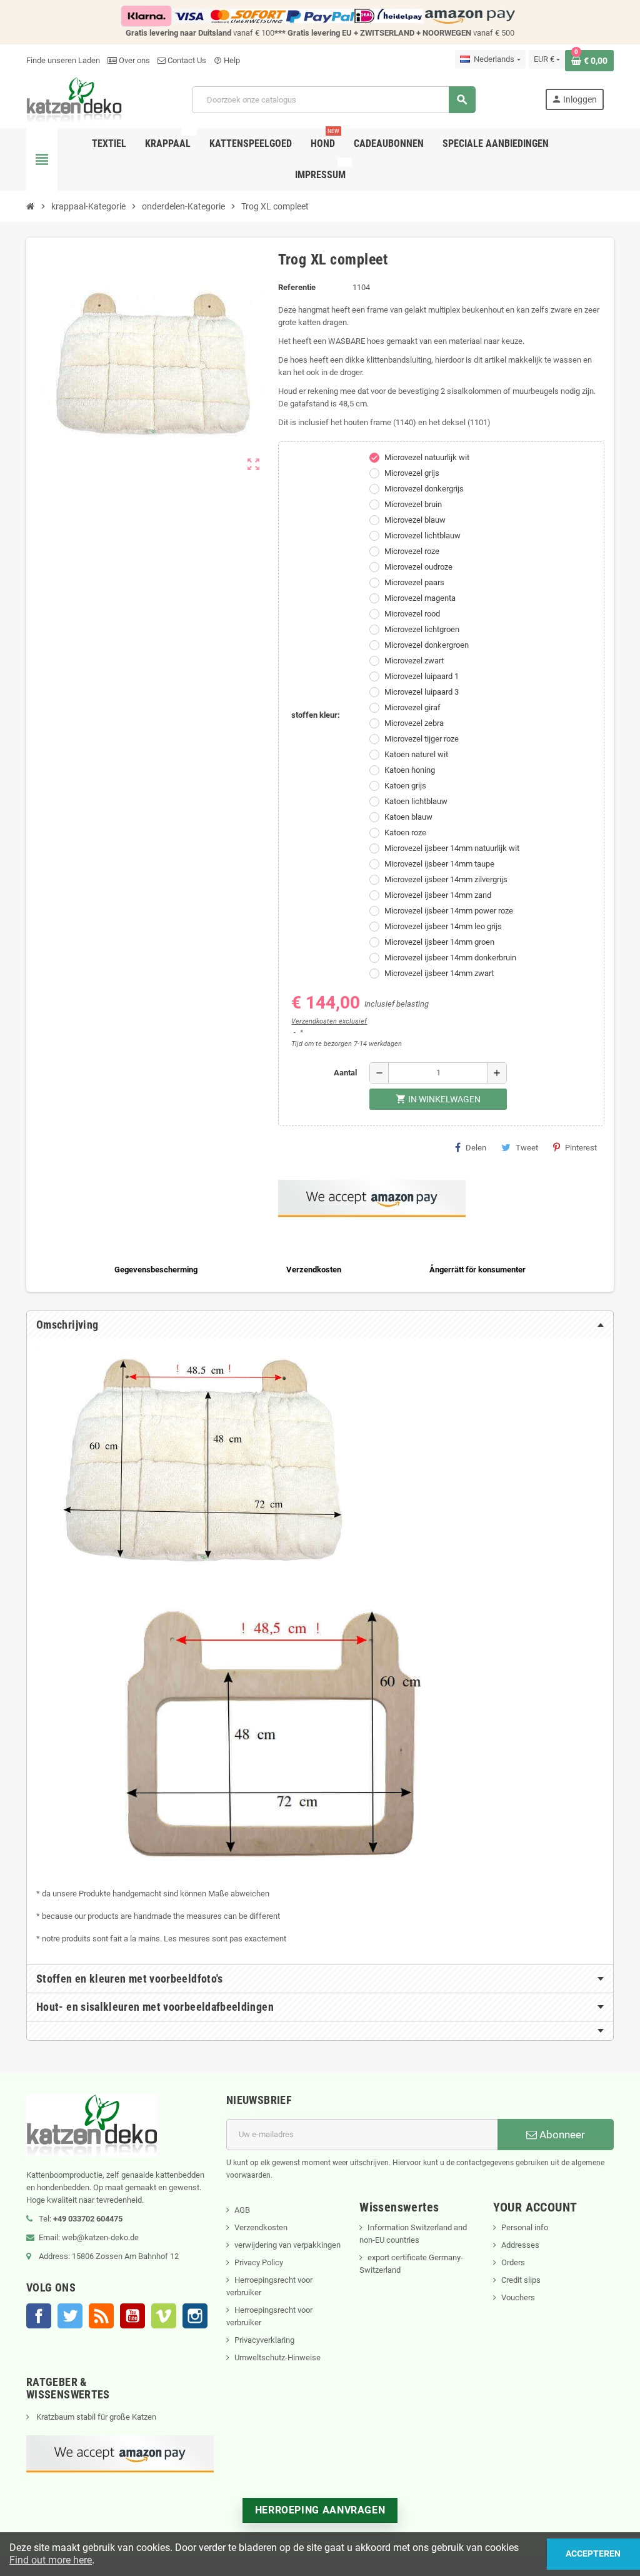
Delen (476, 1148)
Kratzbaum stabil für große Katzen (95, 2417)
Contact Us (186, 60)
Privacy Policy (259, 2262)
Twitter (70, 2316)
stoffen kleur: (316, 715)
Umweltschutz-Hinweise (277, 2357)
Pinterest (581, 1148)
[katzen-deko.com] (74, 99)
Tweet (527, 1148)
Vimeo (164, 2316)
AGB (242, 2210)
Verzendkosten (261, 2227)
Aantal (345, 1073)
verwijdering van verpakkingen (287, 2245)
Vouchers (518, 2297)
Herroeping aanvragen (320, 2510)
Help (227, 60)
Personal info (525, 2227)
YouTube (132, 2316)
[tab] (320, 1325)
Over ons (133, 60)
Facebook (39, 2316)
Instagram (195, 2316)
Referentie (297, 287)
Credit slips (521, 2280)
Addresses (520, 2245)
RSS (101, 2316)
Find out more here (51, 2560)
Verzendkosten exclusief (329, 1021)
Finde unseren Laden (63, 60)
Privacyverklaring (264, 2340)
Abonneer (561, 2135)
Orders (513, 2262)
